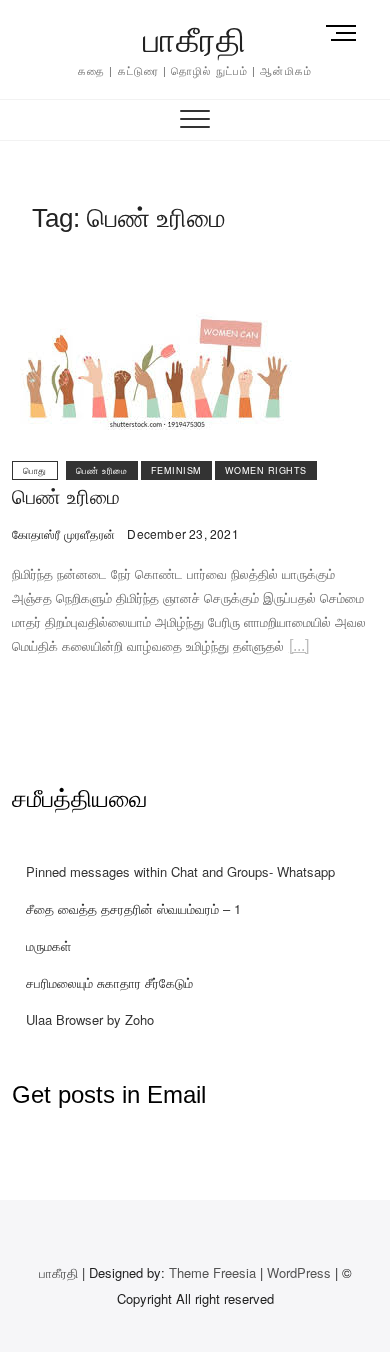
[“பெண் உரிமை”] (299, 648)
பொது (35, 470)
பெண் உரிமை (102, 470)
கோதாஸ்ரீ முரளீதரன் (63, 533)
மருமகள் (48, 945)
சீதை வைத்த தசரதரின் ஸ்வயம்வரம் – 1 (133, 908)
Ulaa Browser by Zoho (90, 1019)
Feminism (176, 470)
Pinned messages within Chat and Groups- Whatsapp (180, 871)
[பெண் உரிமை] (157, 267)
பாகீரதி (195, 40)
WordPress (299, 1272)
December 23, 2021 (181, 533)
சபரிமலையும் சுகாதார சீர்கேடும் (109, 982)
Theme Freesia (212, 1272)
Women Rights (266, 470)
